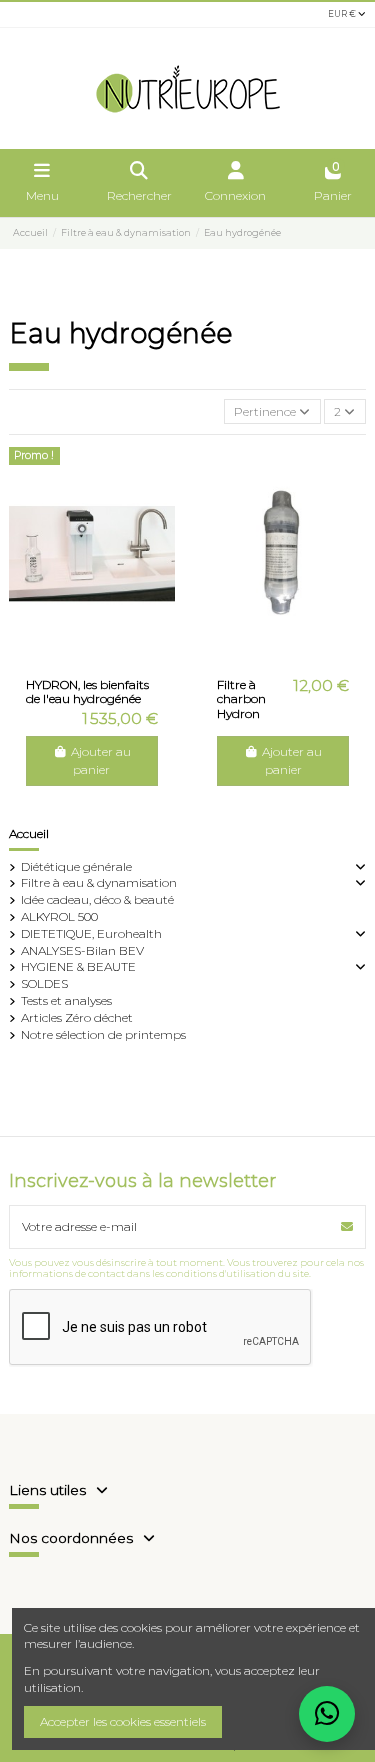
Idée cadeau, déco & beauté (97, 899)
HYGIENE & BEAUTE (78, 966)
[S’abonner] (347, 1227)
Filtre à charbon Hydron (241, 699)
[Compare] (79, 655)
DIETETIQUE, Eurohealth (91, 933)
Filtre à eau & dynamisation (99, 882)
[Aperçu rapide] (104, 655)
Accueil (29, 833)
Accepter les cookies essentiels (123, 1721)
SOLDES (44, 983)
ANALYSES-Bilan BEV (82, 950)
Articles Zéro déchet (77, 1017)
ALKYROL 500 (59, 916)
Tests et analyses (66, 1000)
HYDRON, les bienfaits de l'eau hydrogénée (87, 691)
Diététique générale (76, 866)
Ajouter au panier (101, 760)
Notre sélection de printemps (103, 1034)
